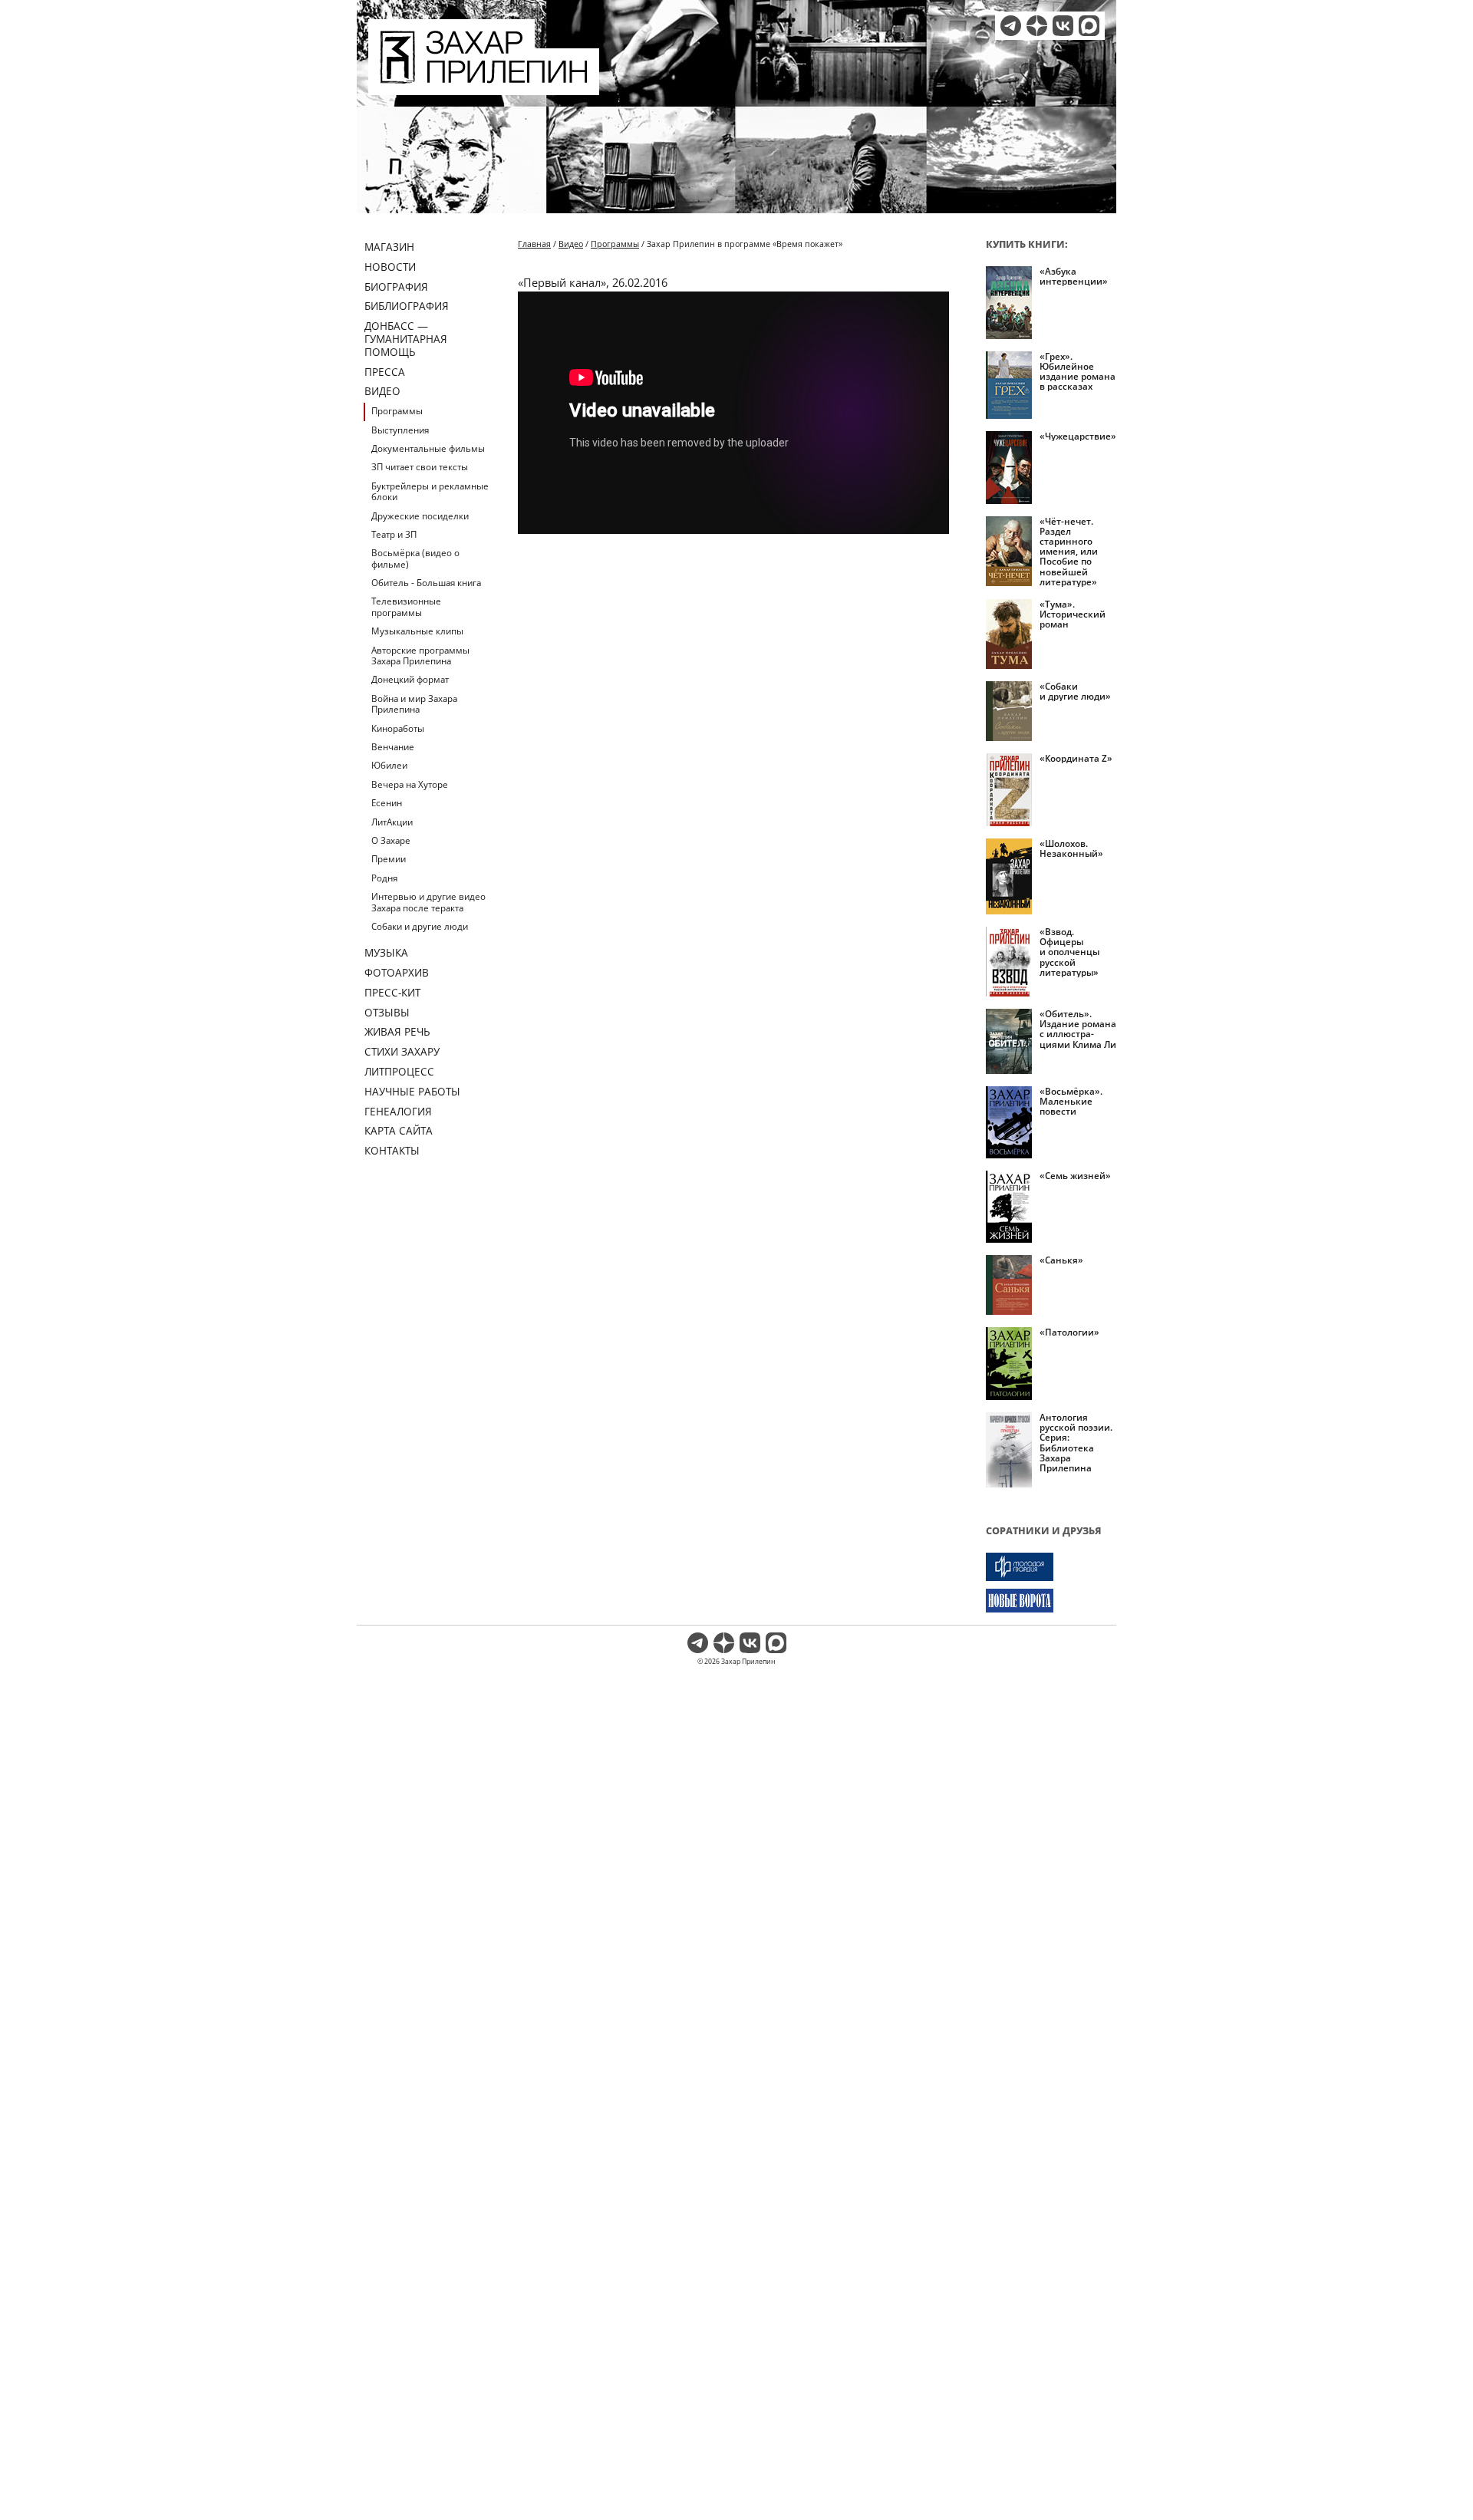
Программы (397, 411)
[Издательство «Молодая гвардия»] (1051, 1567)
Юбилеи (389, 765)
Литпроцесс (399, 1071)
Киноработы (398, 728)
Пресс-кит (392, 992)
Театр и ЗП (394, 534)
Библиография (407, 306)
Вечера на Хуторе (410, 784)
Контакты (392, 1150)
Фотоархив (397, 972)
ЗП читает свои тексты (420, 467)
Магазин (389, 247)
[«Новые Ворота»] (1051, 1601)
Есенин (387, 803)
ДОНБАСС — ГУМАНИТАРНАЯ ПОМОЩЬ (406, 339)
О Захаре (391, 840)
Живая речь (397, 1031)
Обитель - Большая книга (426, 583)
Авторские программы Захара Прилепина (420, 656)
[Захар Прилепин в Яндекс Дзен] (1037, 26)
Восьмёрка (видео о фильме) (415, 558)
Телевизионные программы (406, 606)
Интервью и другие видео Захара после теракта (428, 902)
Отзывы (387, 1012)
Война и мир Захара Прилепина (414, 704)
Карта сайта (399, 1130)
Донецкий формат (410, 679)
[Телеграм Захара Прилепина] (1011, 26)
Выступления (400, 430)
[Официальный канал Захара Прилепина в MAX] (1089, 26)
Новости (390, 267)
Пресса (385, 372)
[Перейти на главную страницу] (484, 86)
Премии (389, 859)
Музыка (386, 952)
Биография (396, 287)
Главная (534, 244)
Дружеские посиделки (420, 516)
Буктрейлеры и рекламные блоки (430, 491)
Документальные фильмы (428, 448)
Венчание (393, 747)
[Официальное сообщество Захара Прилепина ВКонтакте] (1063, 26)
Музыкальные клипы (417, 631)
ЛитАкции (392, 822)
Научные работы (412, 1091)
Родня (384, 878)
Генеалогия (398, 1111)
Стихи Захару (402, 1051)
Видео (382, 391)
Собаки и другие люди (420, 926)
